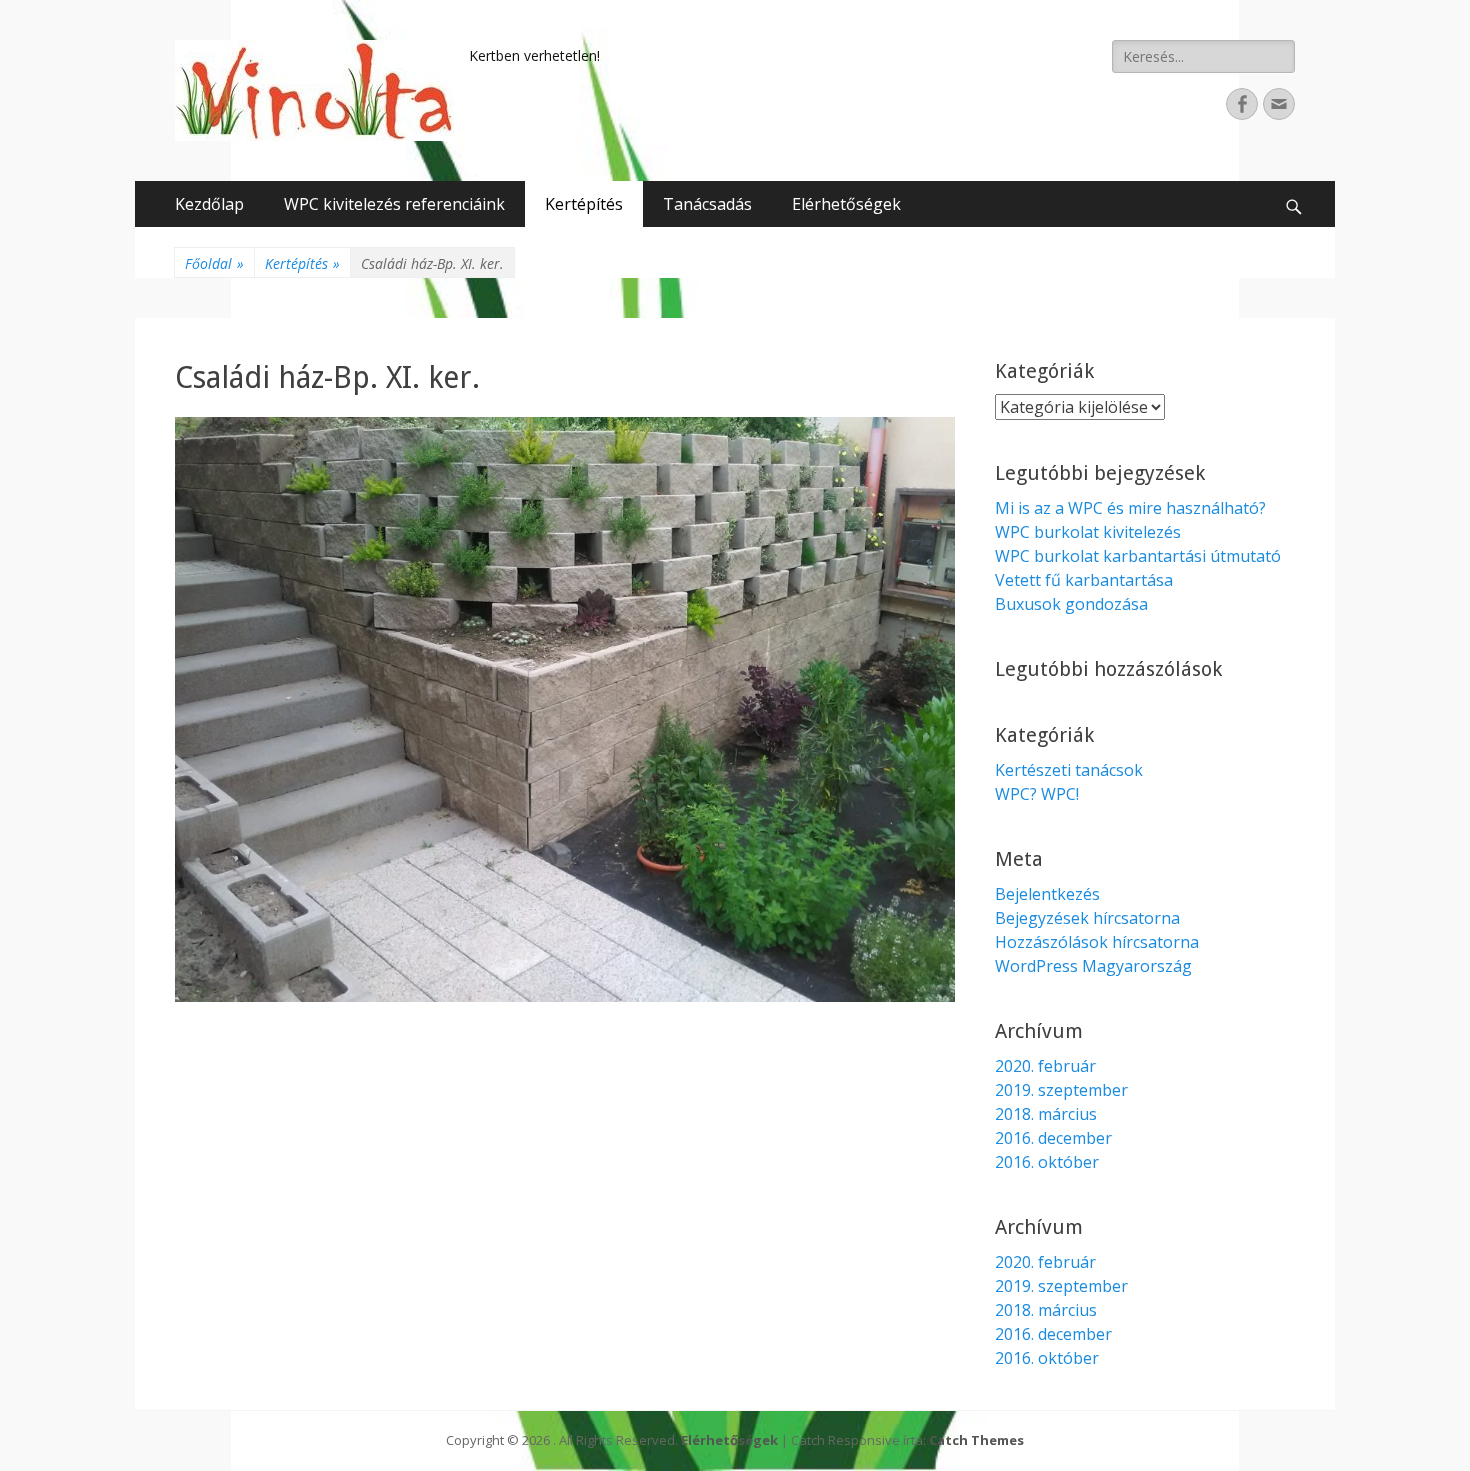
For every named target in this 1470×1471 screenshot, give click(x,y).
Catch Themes (976, 1440)
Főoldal (214, 263)
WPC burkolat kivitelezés (1088, 532)
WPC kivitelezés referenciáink (394, 204)
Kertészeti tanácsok (1069, 770)
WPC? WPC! (1037, 794)
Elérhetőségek (846, 204)
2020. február (1045, 1066)
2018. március (1046, 1114)
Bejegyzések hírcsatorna (1087, 918)
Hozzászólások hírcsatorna (1097, 942)
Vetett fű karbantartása (1084, 580)
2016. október (1047, 1162)
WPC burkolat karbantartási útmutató (1138, 556)
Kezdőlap (209, 204)
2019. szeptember (1061, 1090)
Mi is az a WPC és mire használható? (1130, 508)
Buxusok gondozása (1071, 604)
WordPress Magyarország (1093, 966)
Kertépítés (584, 204)
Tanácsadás (707, 204)
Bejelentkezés (1047, 894)
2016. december (1053, 1138)
